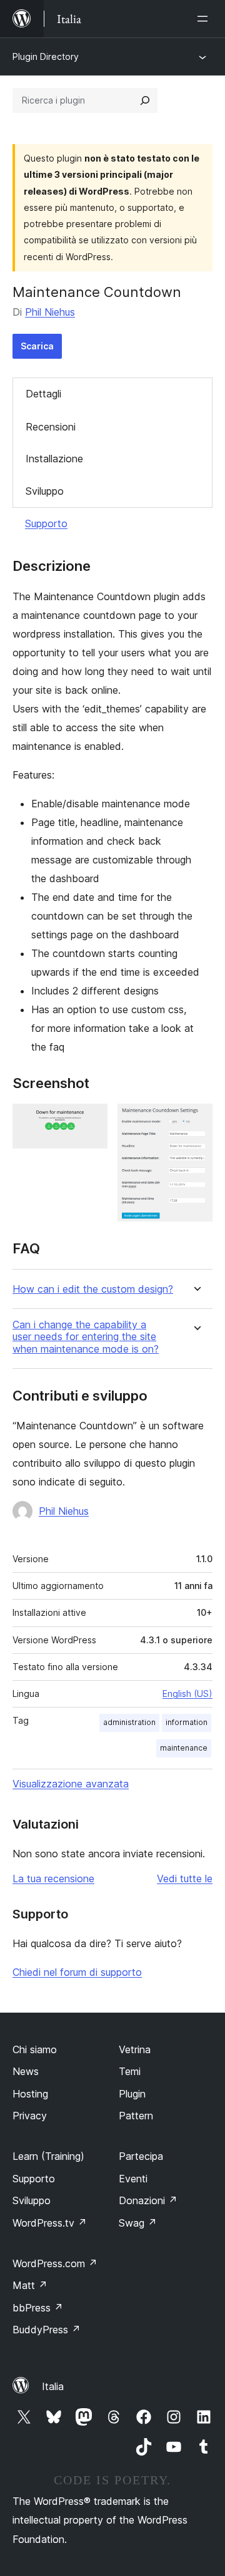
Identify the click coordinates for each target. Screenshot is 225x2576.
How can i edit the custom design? (93, 1289)
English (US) (187, 1694)
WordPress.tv (50, 2223)
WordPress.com (55, 2263)
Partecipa (141, 2156)
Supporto (46, 523)
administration (129, 1722)
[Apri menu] (205, 19)
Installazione (54, 459)
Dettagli (43, 394)
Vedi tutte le (185, 1879)
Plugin (132, 2094)
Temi (130, 2071)
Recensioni (51, 427)
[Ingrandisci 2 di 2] (196, 1120)
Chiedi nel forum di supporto (77, 1972)
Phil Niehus (50, 312)
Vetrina (135, 2049)
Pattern (136, 2116)
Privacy (30, 2116)
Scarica (37, 346)
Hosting (30, 2094)
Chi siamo (35, 2049)
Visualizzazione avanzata (71, 1784)
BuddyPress (47, 2330)
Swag (138, 2223)
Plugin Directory (46, 56)
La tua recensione (53, 1879)
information (187, 1722)
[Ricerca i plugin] (145, 100)
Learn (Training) (48, 2156)
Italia (53, 2386)
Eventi (133, 2179)
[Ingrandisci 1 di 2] (91, 1120)
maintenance (184, 1748)
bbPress (38, 2308)
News (26, 2071)
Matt (30, 2285)
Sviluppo (45, 491)
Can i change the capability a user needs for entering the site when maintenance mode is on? (86, 1337)
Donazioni (148, 2200)
